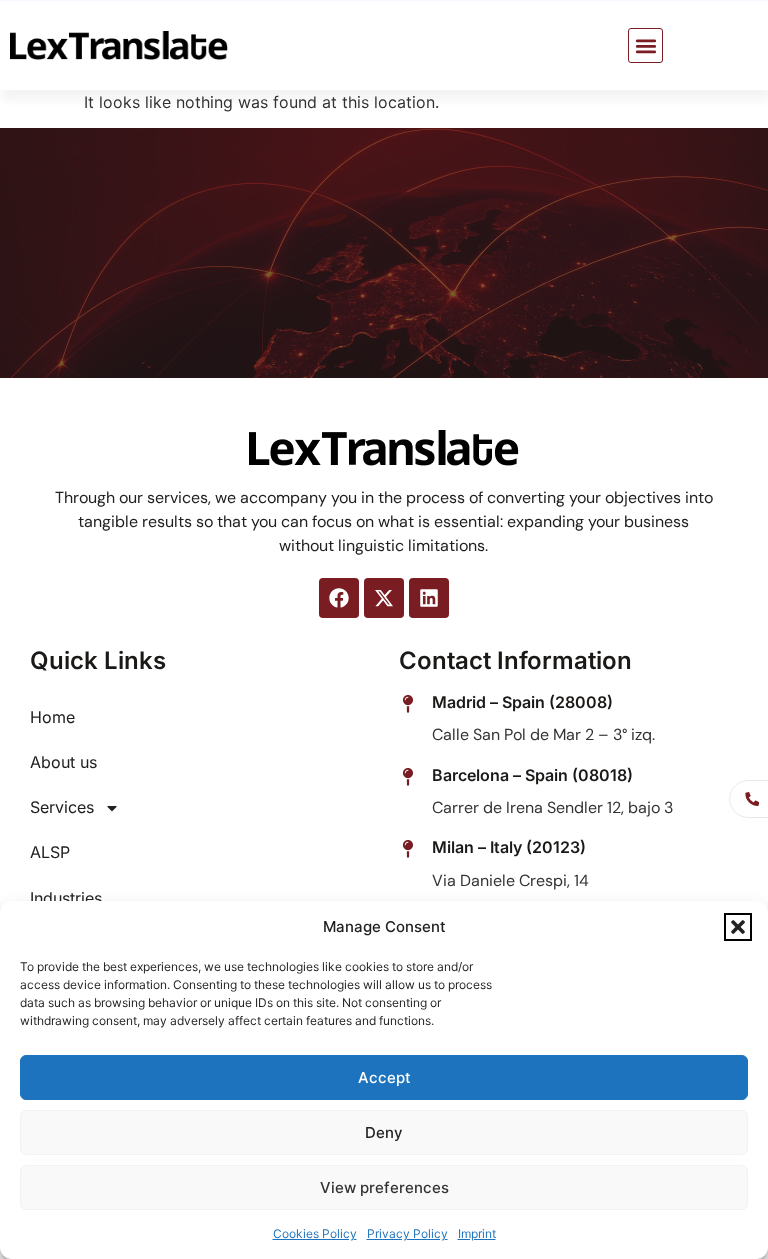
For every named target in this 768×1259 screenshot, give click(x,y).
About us (63, 762)
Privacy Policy (407, 1233)
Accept (384, 1077)
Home (52, 717)
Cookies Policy (315, 1233)
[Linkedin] (429, 598)
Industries (66, 898)
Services (62, 807)
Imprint (477, 1233)
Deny (384, 1132)
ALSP (50, 852)
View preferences (384, 1187)
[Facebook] (339, 598)
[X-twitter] (384, 598)
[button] (738, 927)
